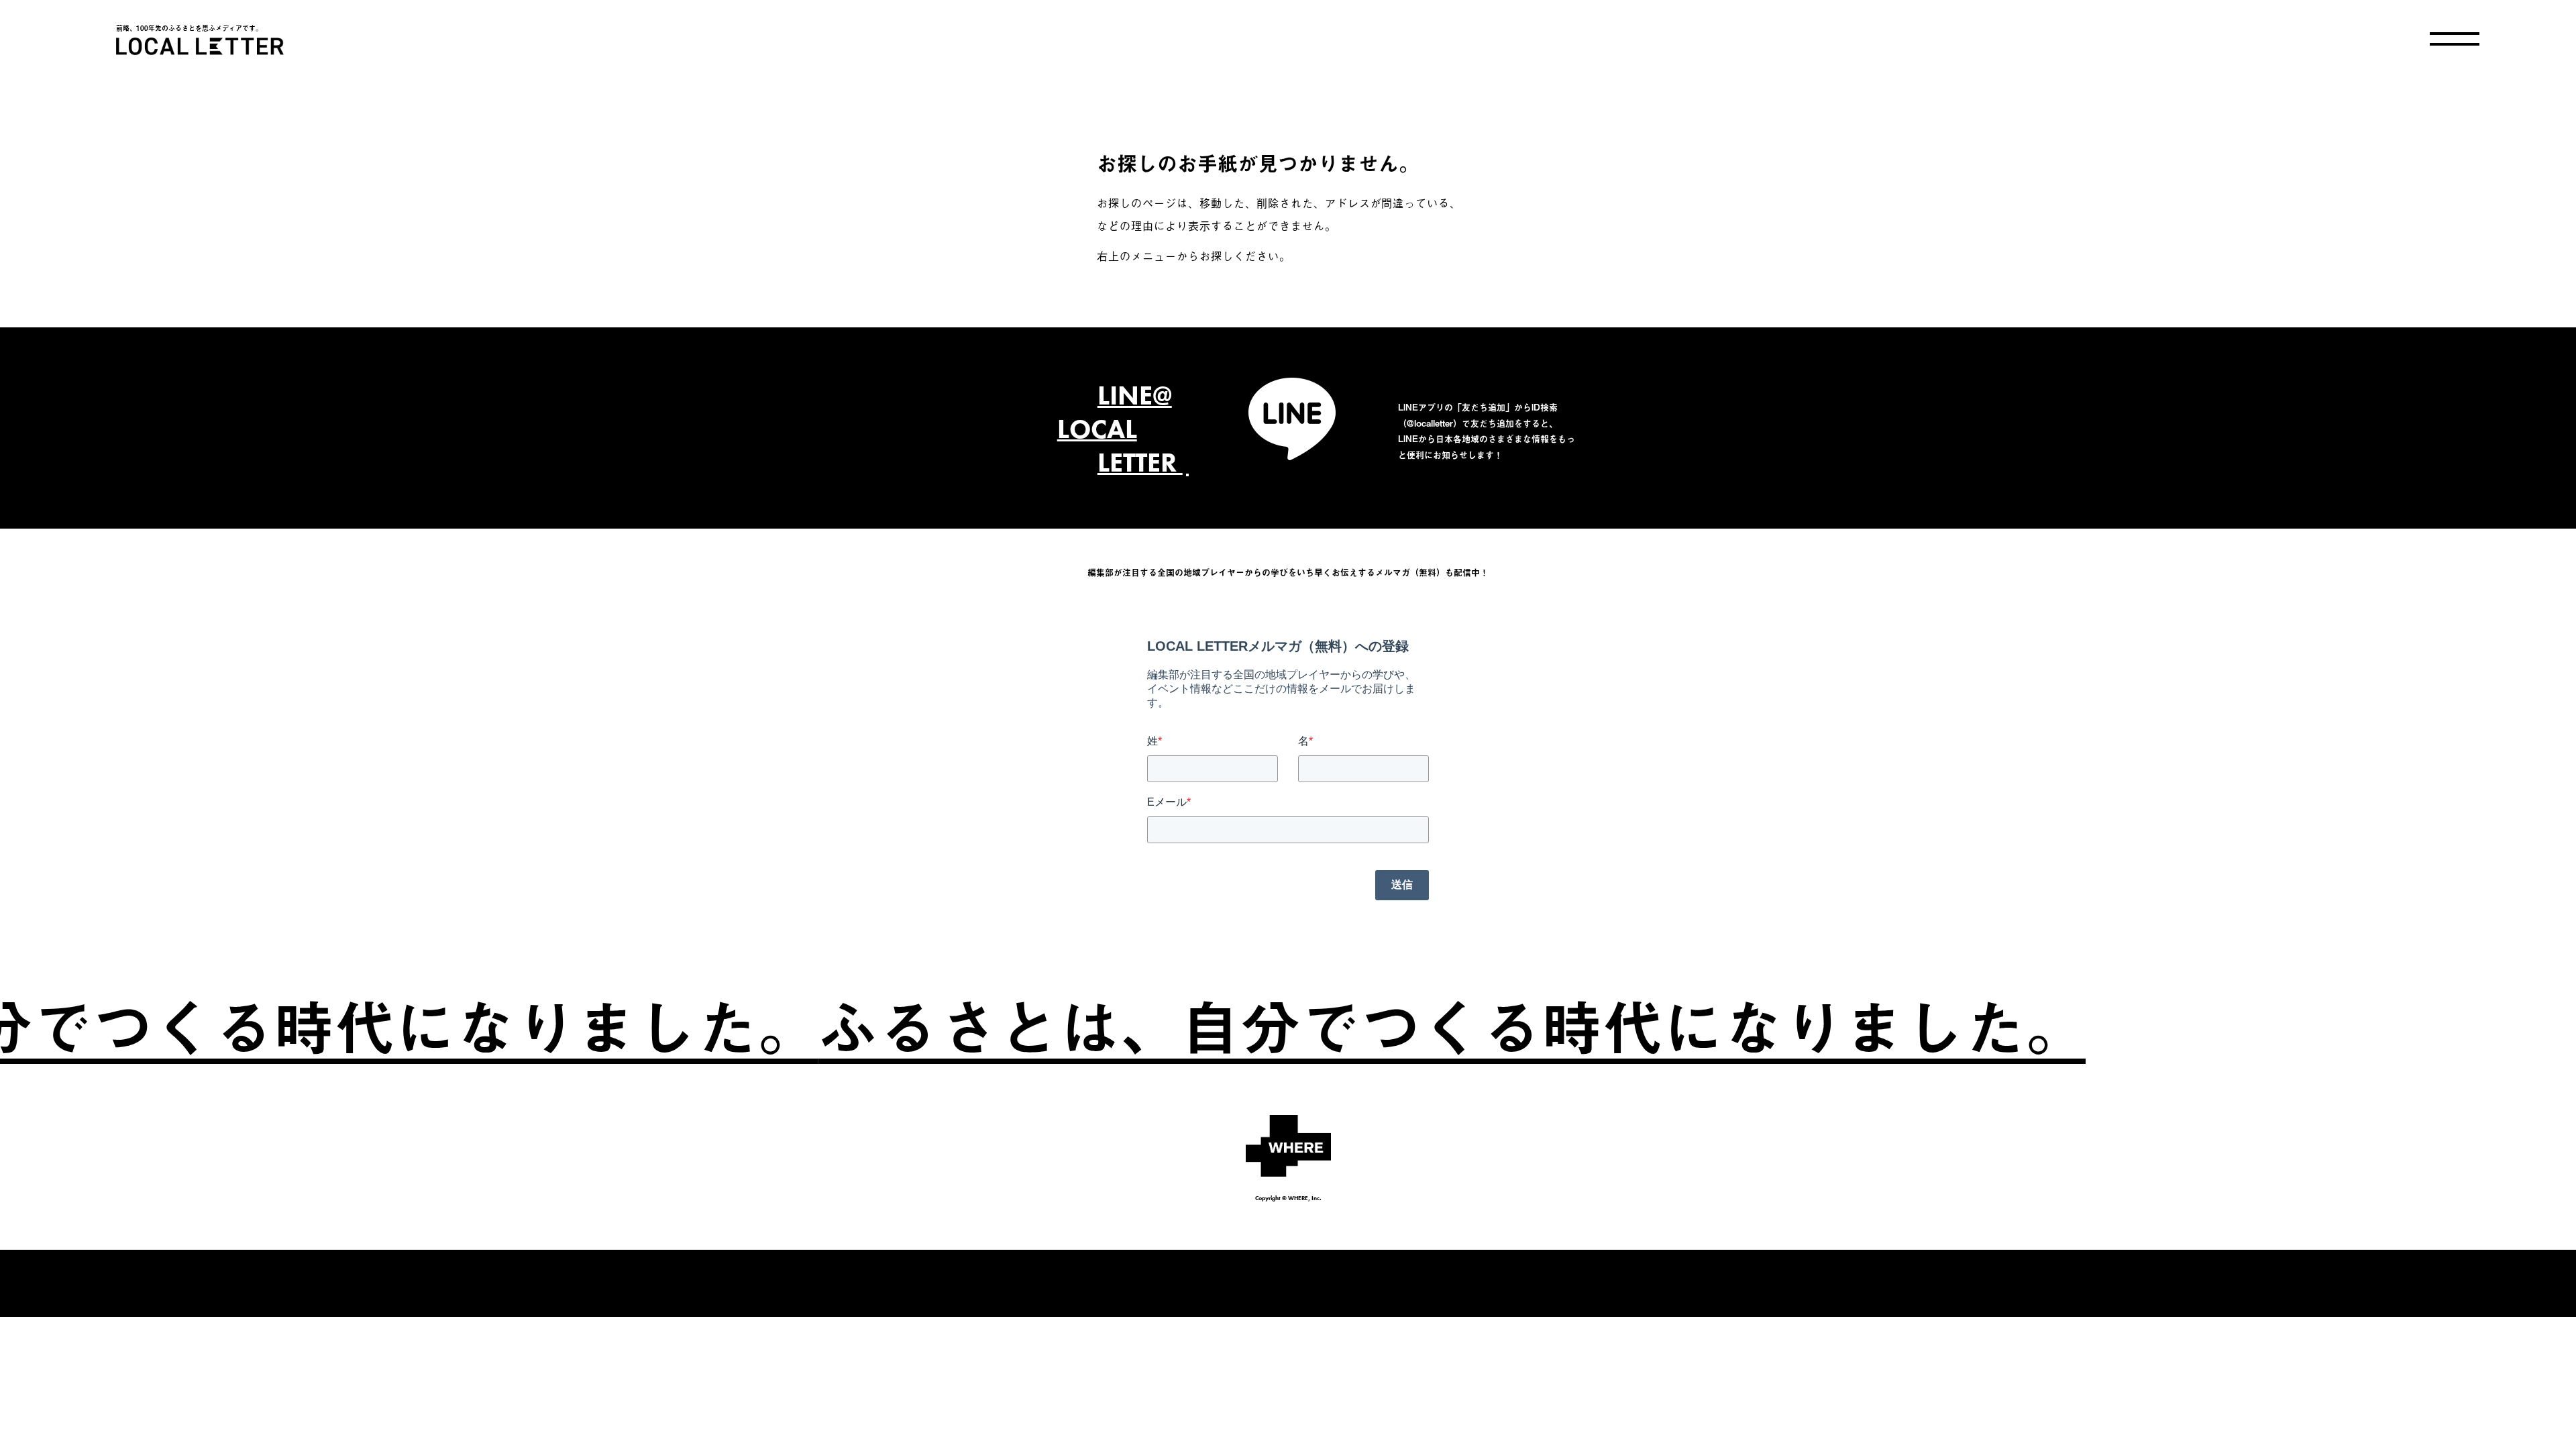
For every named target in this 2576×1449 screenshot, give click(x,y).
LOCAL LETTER (200, 46)
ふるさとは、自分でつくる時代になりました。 (1304, 1025)
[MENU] (2455, 39)
